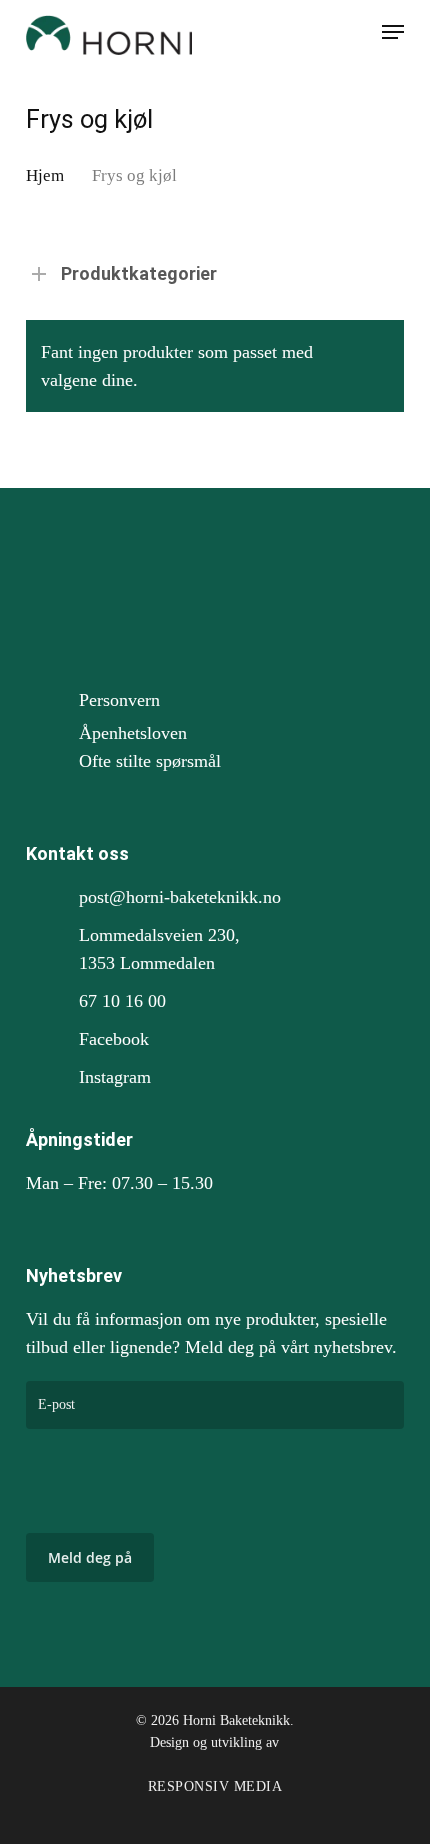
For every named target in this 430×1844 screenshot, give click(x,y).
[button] (393, 32)
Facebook (114, 1039)
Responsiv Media (215, 1786)
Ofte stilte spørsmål (150, 761)
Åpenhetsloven (133, 733)
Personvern (119, 700)
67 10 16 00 (122, 1001)
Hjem (45, 175)
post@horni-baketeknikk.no (180, 897)
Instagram (115, 1077)
